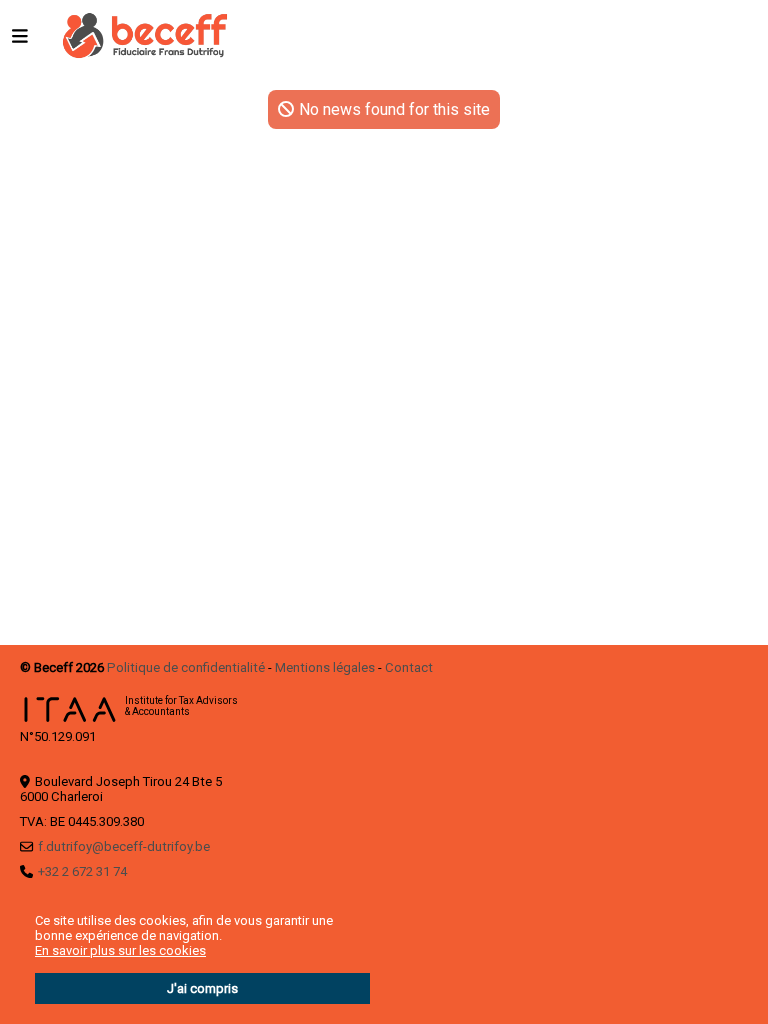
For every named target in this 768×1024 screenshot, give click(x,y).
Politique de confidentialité (186, 667)
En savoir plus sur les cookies (120, 950)
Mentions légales (325, 667)
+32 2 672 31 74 (82, 871)
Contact (409, 667)
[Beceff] (145, 35)
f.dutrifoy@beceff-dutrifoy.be (124, 846)
